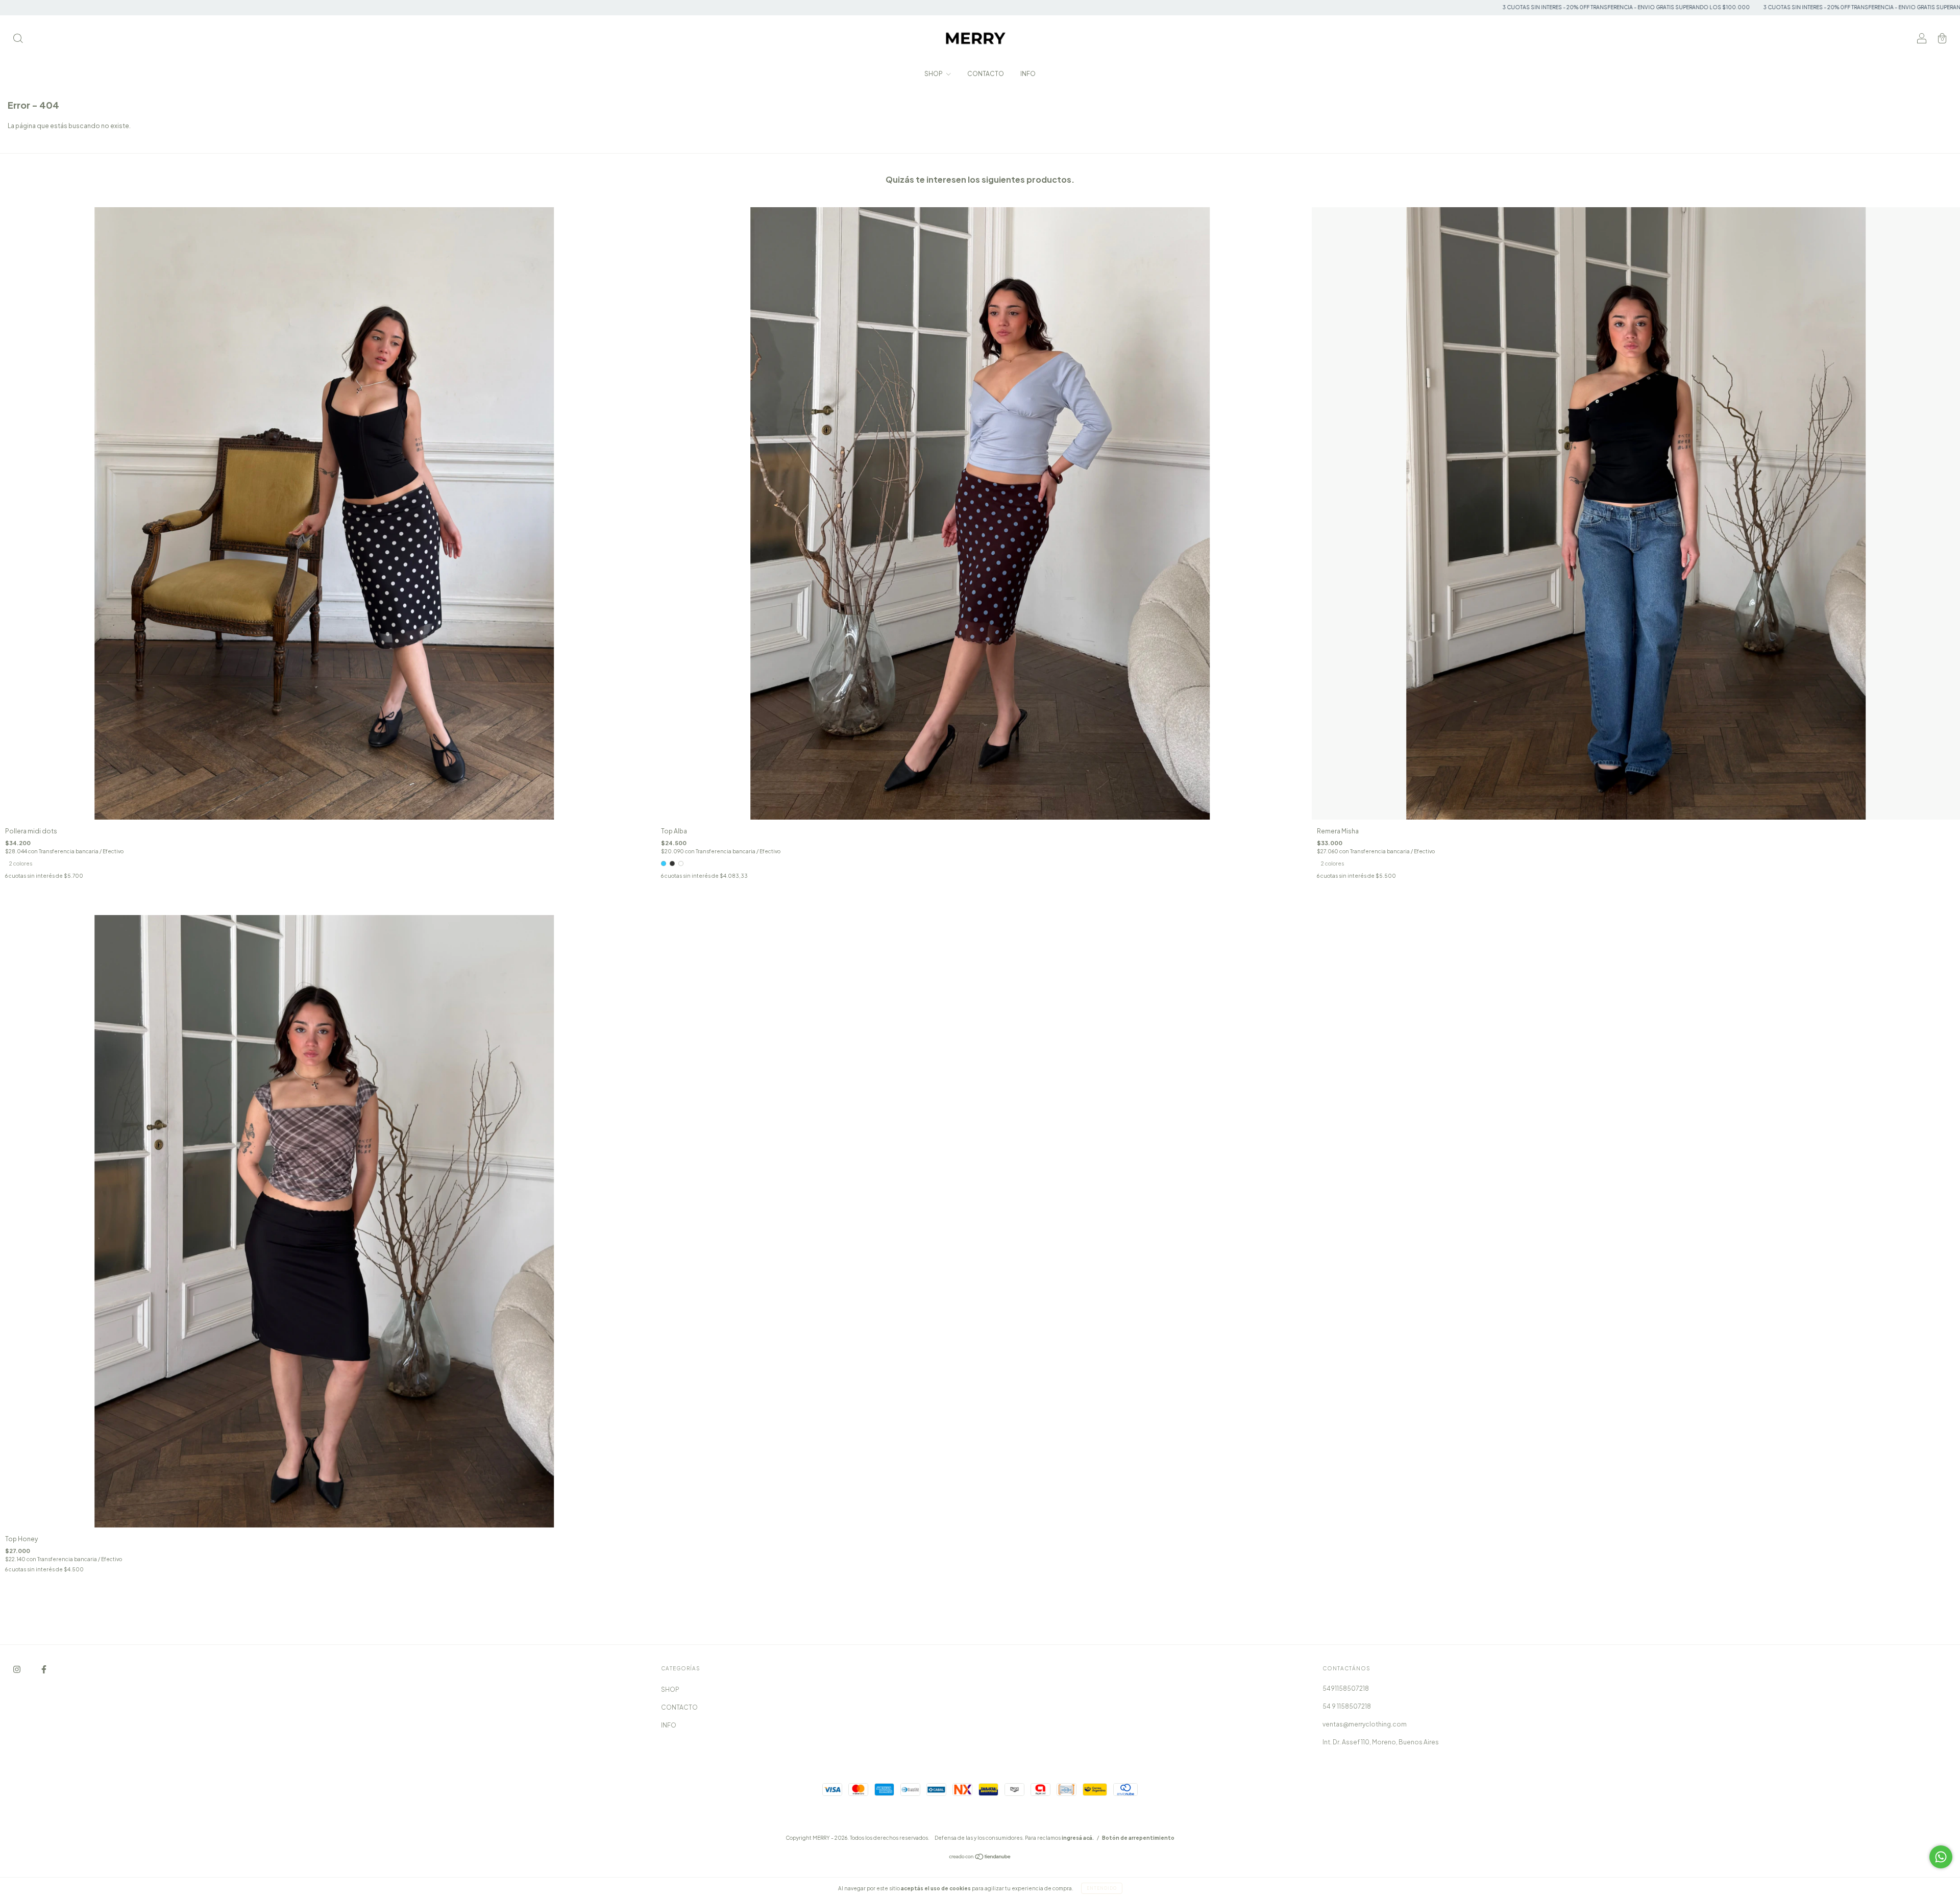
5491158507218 (1346, 1688)
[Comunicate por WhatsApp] (1941, 1857)
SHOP (934, 74)
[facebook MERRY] (44, 1669)
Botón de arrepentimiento (1138, 1838)
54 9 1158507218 (1347, 1706)
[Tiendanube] (980, 1858)
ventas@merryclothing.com (1365, 1724)
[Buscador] (18, 40)
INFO (1028, 74)
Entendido (1102, 1888)
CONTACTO (986, 74)
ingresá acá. (1078, 1838)
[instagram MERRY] (17, 1669)
